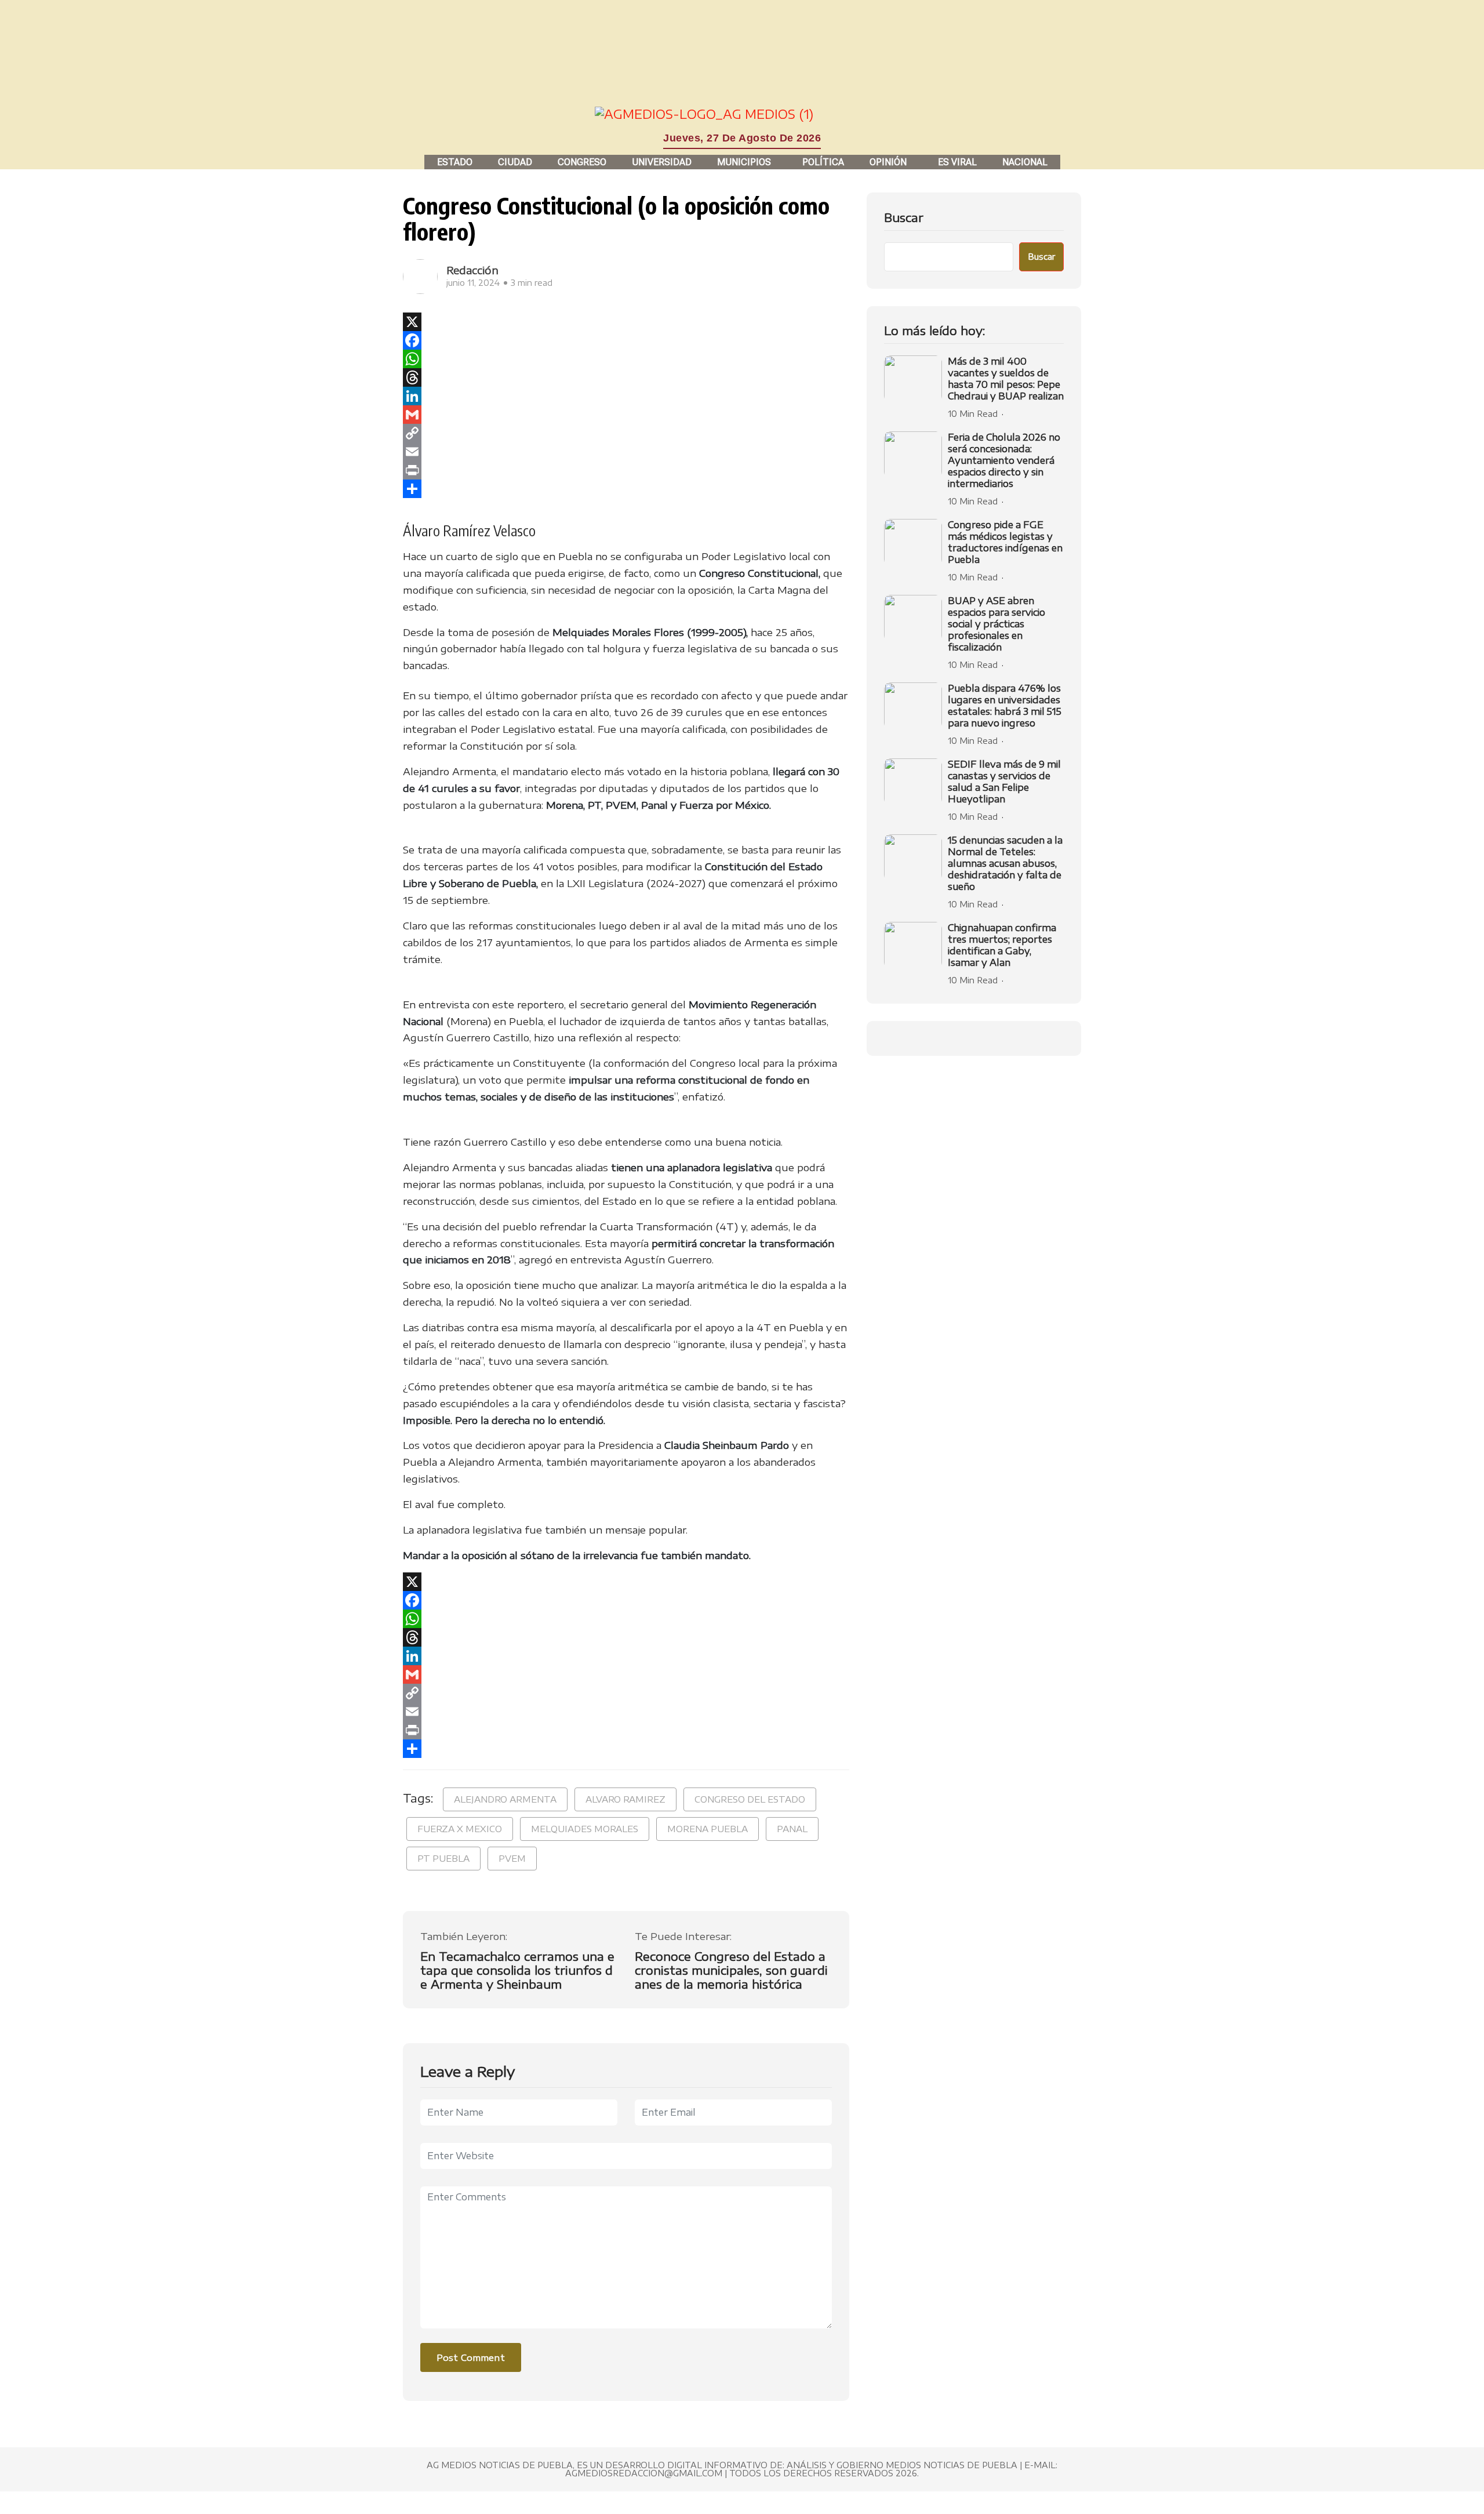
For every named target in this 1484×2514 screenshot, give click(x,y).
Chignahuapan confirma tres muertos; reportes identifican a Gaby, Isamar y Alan (1002, 945)
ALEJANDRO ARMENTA (505, 1799)
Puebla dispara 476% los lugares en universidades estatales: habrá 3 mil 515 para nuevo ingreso (1005, 706)
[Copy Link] (626, 433)
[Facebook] (626, 340)
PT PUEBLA (443, 1858)
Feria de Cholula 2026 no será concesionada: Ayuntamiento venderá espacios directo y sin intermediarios (1004, 460)
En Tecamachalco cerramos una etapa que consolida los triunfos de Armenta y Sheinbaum (517, 1970)
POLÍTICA (823, 162)
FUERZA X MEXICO (460, 1829)
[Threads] (626, 377)
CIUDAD (515, 162)
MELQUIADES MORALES (585, 1829)
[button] (747, 162)
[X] (626, 322)
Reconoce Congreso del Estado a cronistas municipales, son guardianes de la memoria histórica (731, 1970)
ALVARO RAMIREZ (625, 1799)
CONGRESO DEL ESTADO (750, 1799)
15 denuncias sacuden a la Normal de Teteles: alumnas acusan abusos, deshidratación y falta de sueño (1005, 863)
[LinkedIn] (626, 396)
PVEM (512, 1858)
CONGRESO (582, 162)
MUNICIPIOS (744, 162)
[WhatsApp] (626, 359)
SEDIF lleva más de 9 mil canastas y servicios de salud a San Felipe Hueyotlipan (1004, 782)
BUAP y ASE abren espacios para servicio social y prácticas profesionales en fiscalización (996, 624)
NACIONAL (1025, 162)
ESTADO (455, 162)
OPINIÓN (888, 162)
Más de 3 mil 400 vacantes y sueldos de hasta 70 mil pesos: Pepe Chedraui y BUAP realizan (1006, 379)
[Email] (626, 452)
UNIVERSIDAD (662, 162)
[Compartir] (626, 489)
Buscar (904, 217)
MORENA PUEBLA (708, 1829)
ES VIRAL (957, 162)
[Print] (626, 470)
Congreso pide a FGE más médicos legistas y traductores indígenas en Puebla (1005, 542)
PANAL (792, 1829)
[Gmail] (626, 415)
